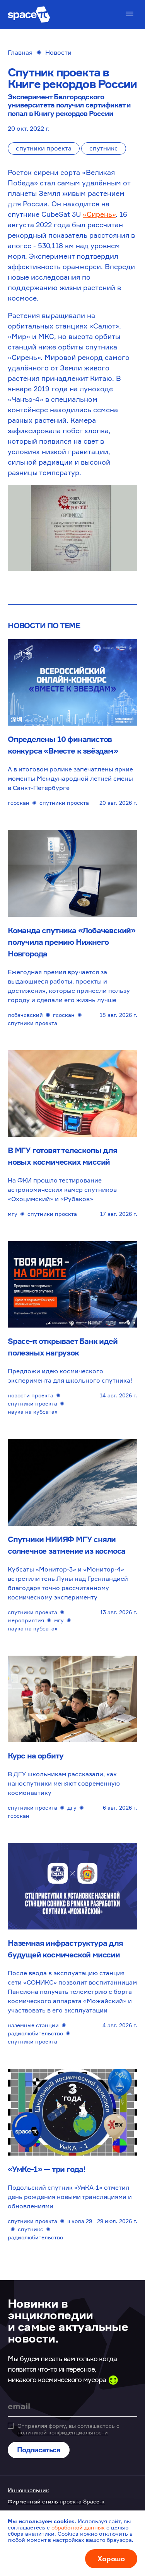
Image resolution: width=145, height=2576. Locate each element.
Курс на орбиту (36, 1756)
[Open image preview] (72, 528)
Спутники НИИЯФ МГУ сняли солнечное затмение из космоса (67, 1545)
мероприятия (26, 1620)
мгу (13, 1214)
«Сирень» (99, 214)
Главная (20, 52)
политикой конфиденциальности (63, 2432)
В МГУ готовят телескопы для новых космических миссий (62, 1156)
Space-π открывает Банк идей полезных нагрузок (63, 1347)
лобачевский (25, 1015)
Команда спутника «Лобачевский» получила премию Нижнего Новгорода (72, 942)
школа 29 (80, 2221)
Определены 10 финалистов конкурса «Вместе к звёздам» (63, 745)
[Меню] (130, 14)
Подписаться (39, 2450)
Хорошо (111, 2559)
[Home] (29, 15)
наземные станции (33, 2025)
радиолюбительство (35, 2033)
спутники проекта (44, 148)
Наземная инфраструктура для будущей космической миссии (65, 1949)
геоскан (19, 803)
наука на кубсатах (33, 1412)
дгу (72, 1808)
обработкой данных (78, 2527)
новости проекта (31, 1395)
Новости (58, 52)
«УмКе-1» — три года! (47, 2169)
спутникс (104, 148)
